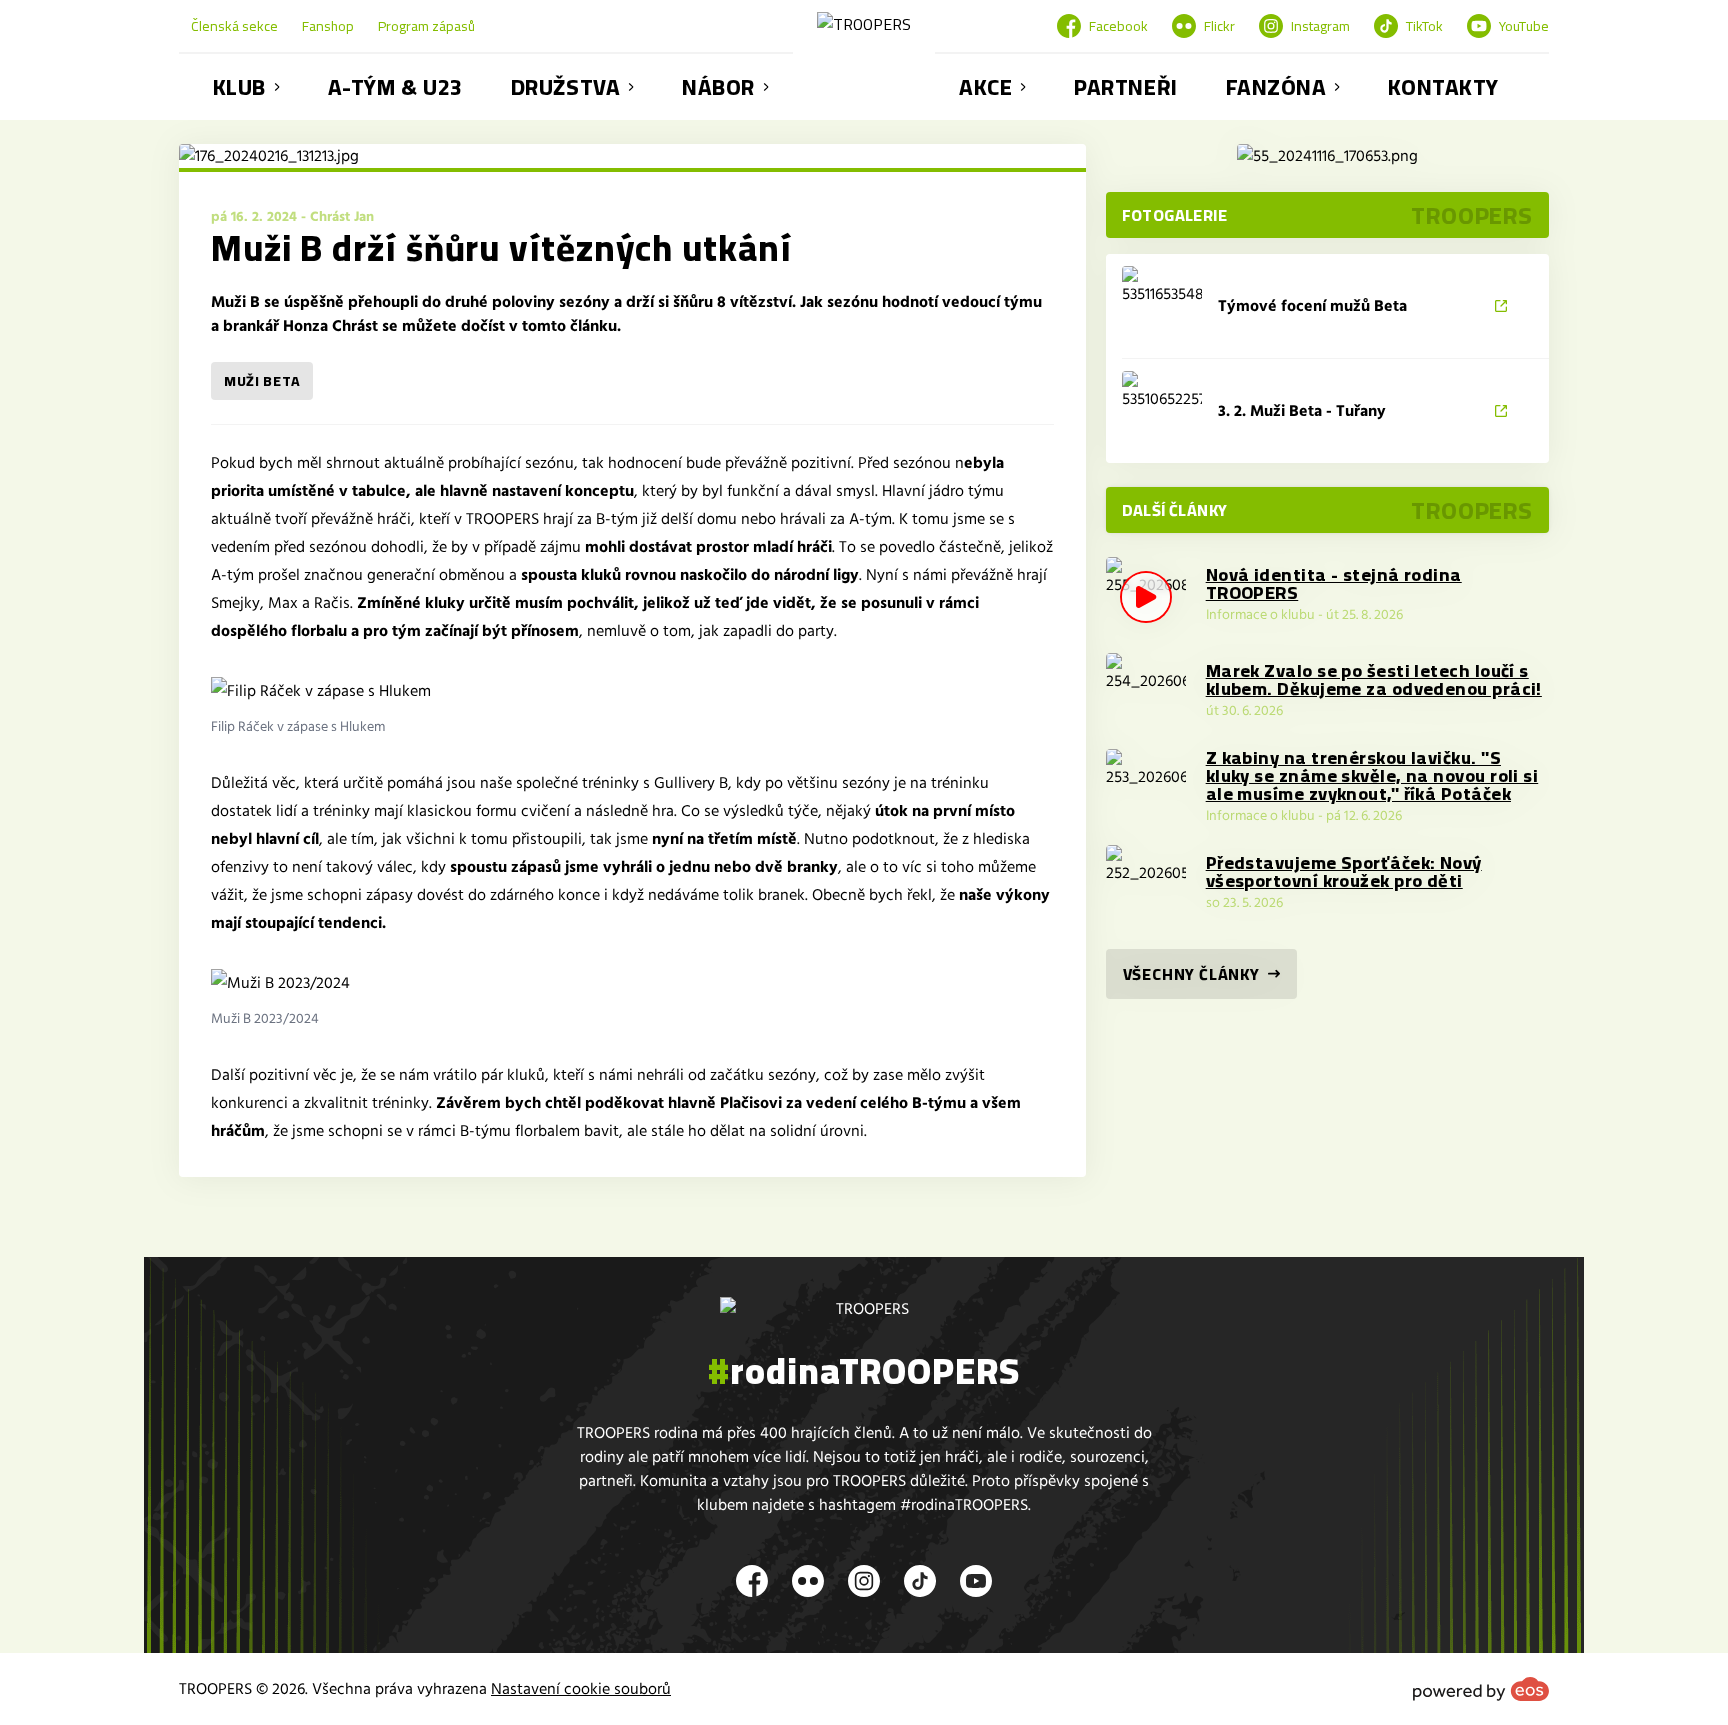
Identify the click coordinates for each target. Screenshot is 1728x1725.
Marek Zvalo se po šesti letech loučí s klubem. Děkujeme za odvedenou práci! (1374, 680)
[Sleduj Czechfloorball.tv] (1327, 156)
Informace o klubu (1260, 614)
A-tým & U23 (395, 87)
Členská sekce (234, 26)
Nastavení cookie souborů (581, 1689)
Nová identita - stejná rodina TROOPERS (1334, 584)
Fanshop (328, 26)
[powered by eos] (1481, 1689)
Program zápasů (426, 26)
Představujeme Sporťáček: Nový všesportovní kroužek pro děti (1344, 872)
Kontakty (1443, 87)
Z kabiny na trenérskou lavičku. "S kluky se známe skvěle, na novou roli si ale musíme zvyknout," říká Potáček (1372, 776)
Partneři (1125, 87)
